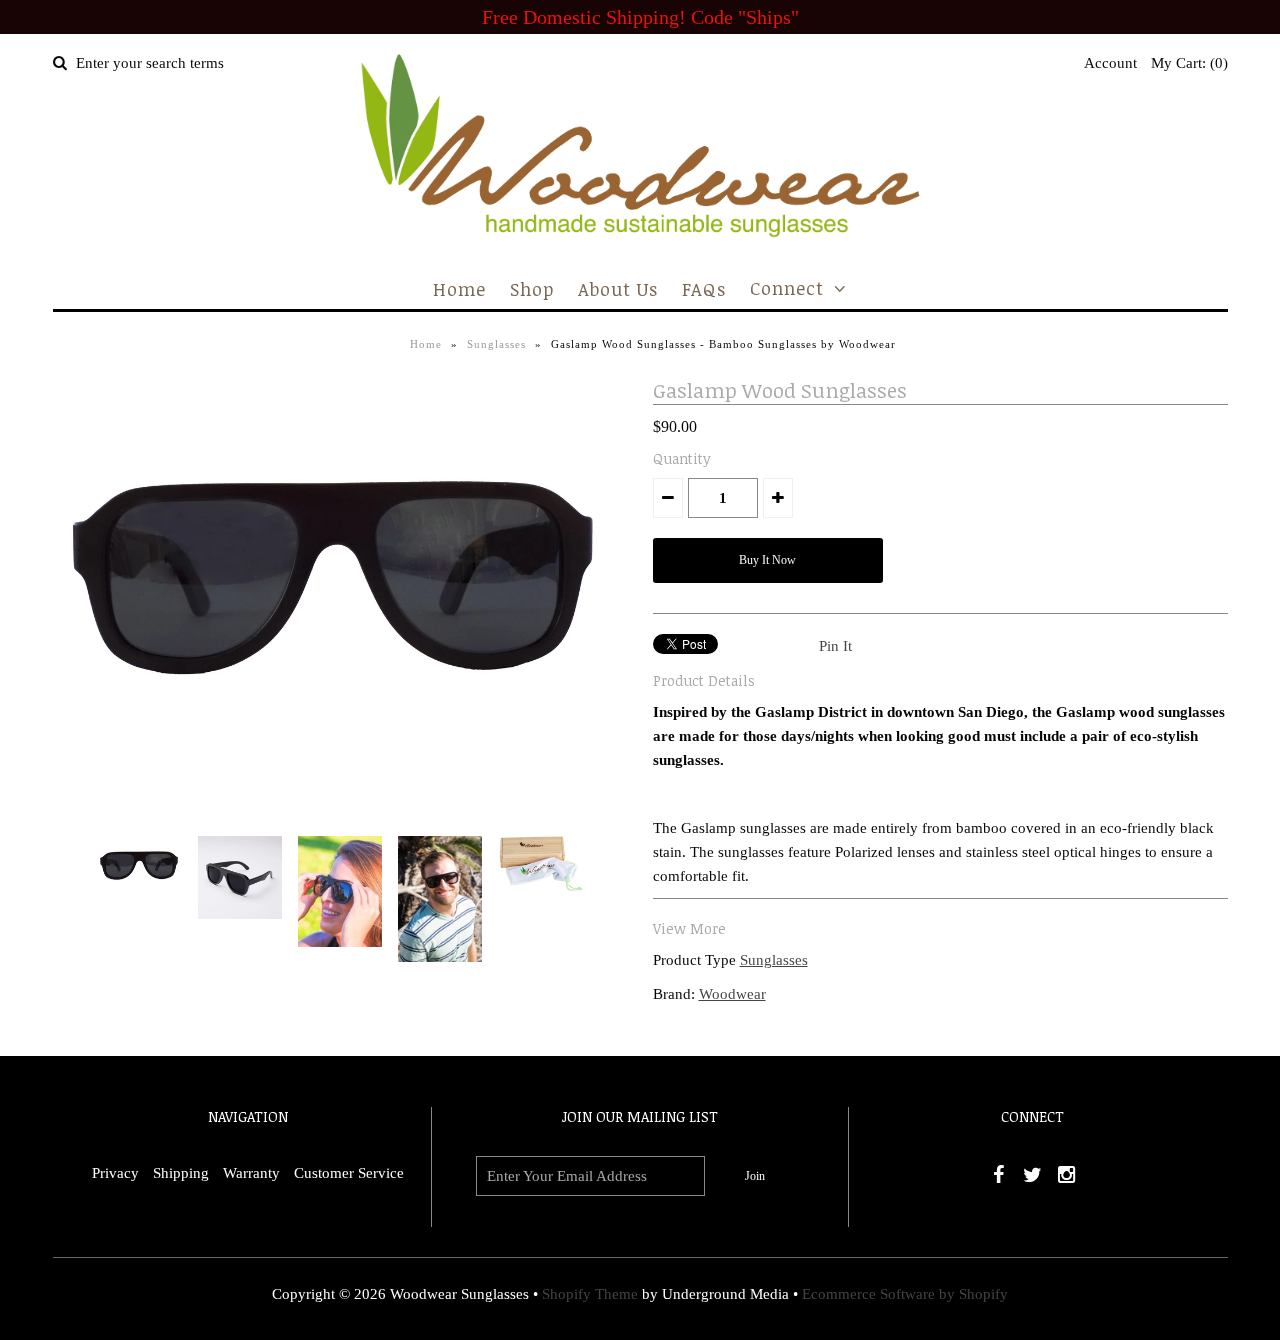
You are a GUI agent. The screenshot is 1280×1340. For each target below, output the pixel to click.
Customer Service (349, 1173)
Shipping (181, 1173)
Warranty (251, 1173)
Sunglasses (496, 344)
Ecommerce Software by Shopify (905, 1294)
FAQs (704, 289)
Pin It (835, 646)
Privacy (115, 1173)
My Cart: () (1189, 63)
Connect (787, 288)
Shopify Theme (590, 1294)
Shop (532, 289)
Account (1110, 63)
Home (459, 289)
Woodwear (732, 994)
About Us (618, 289)
